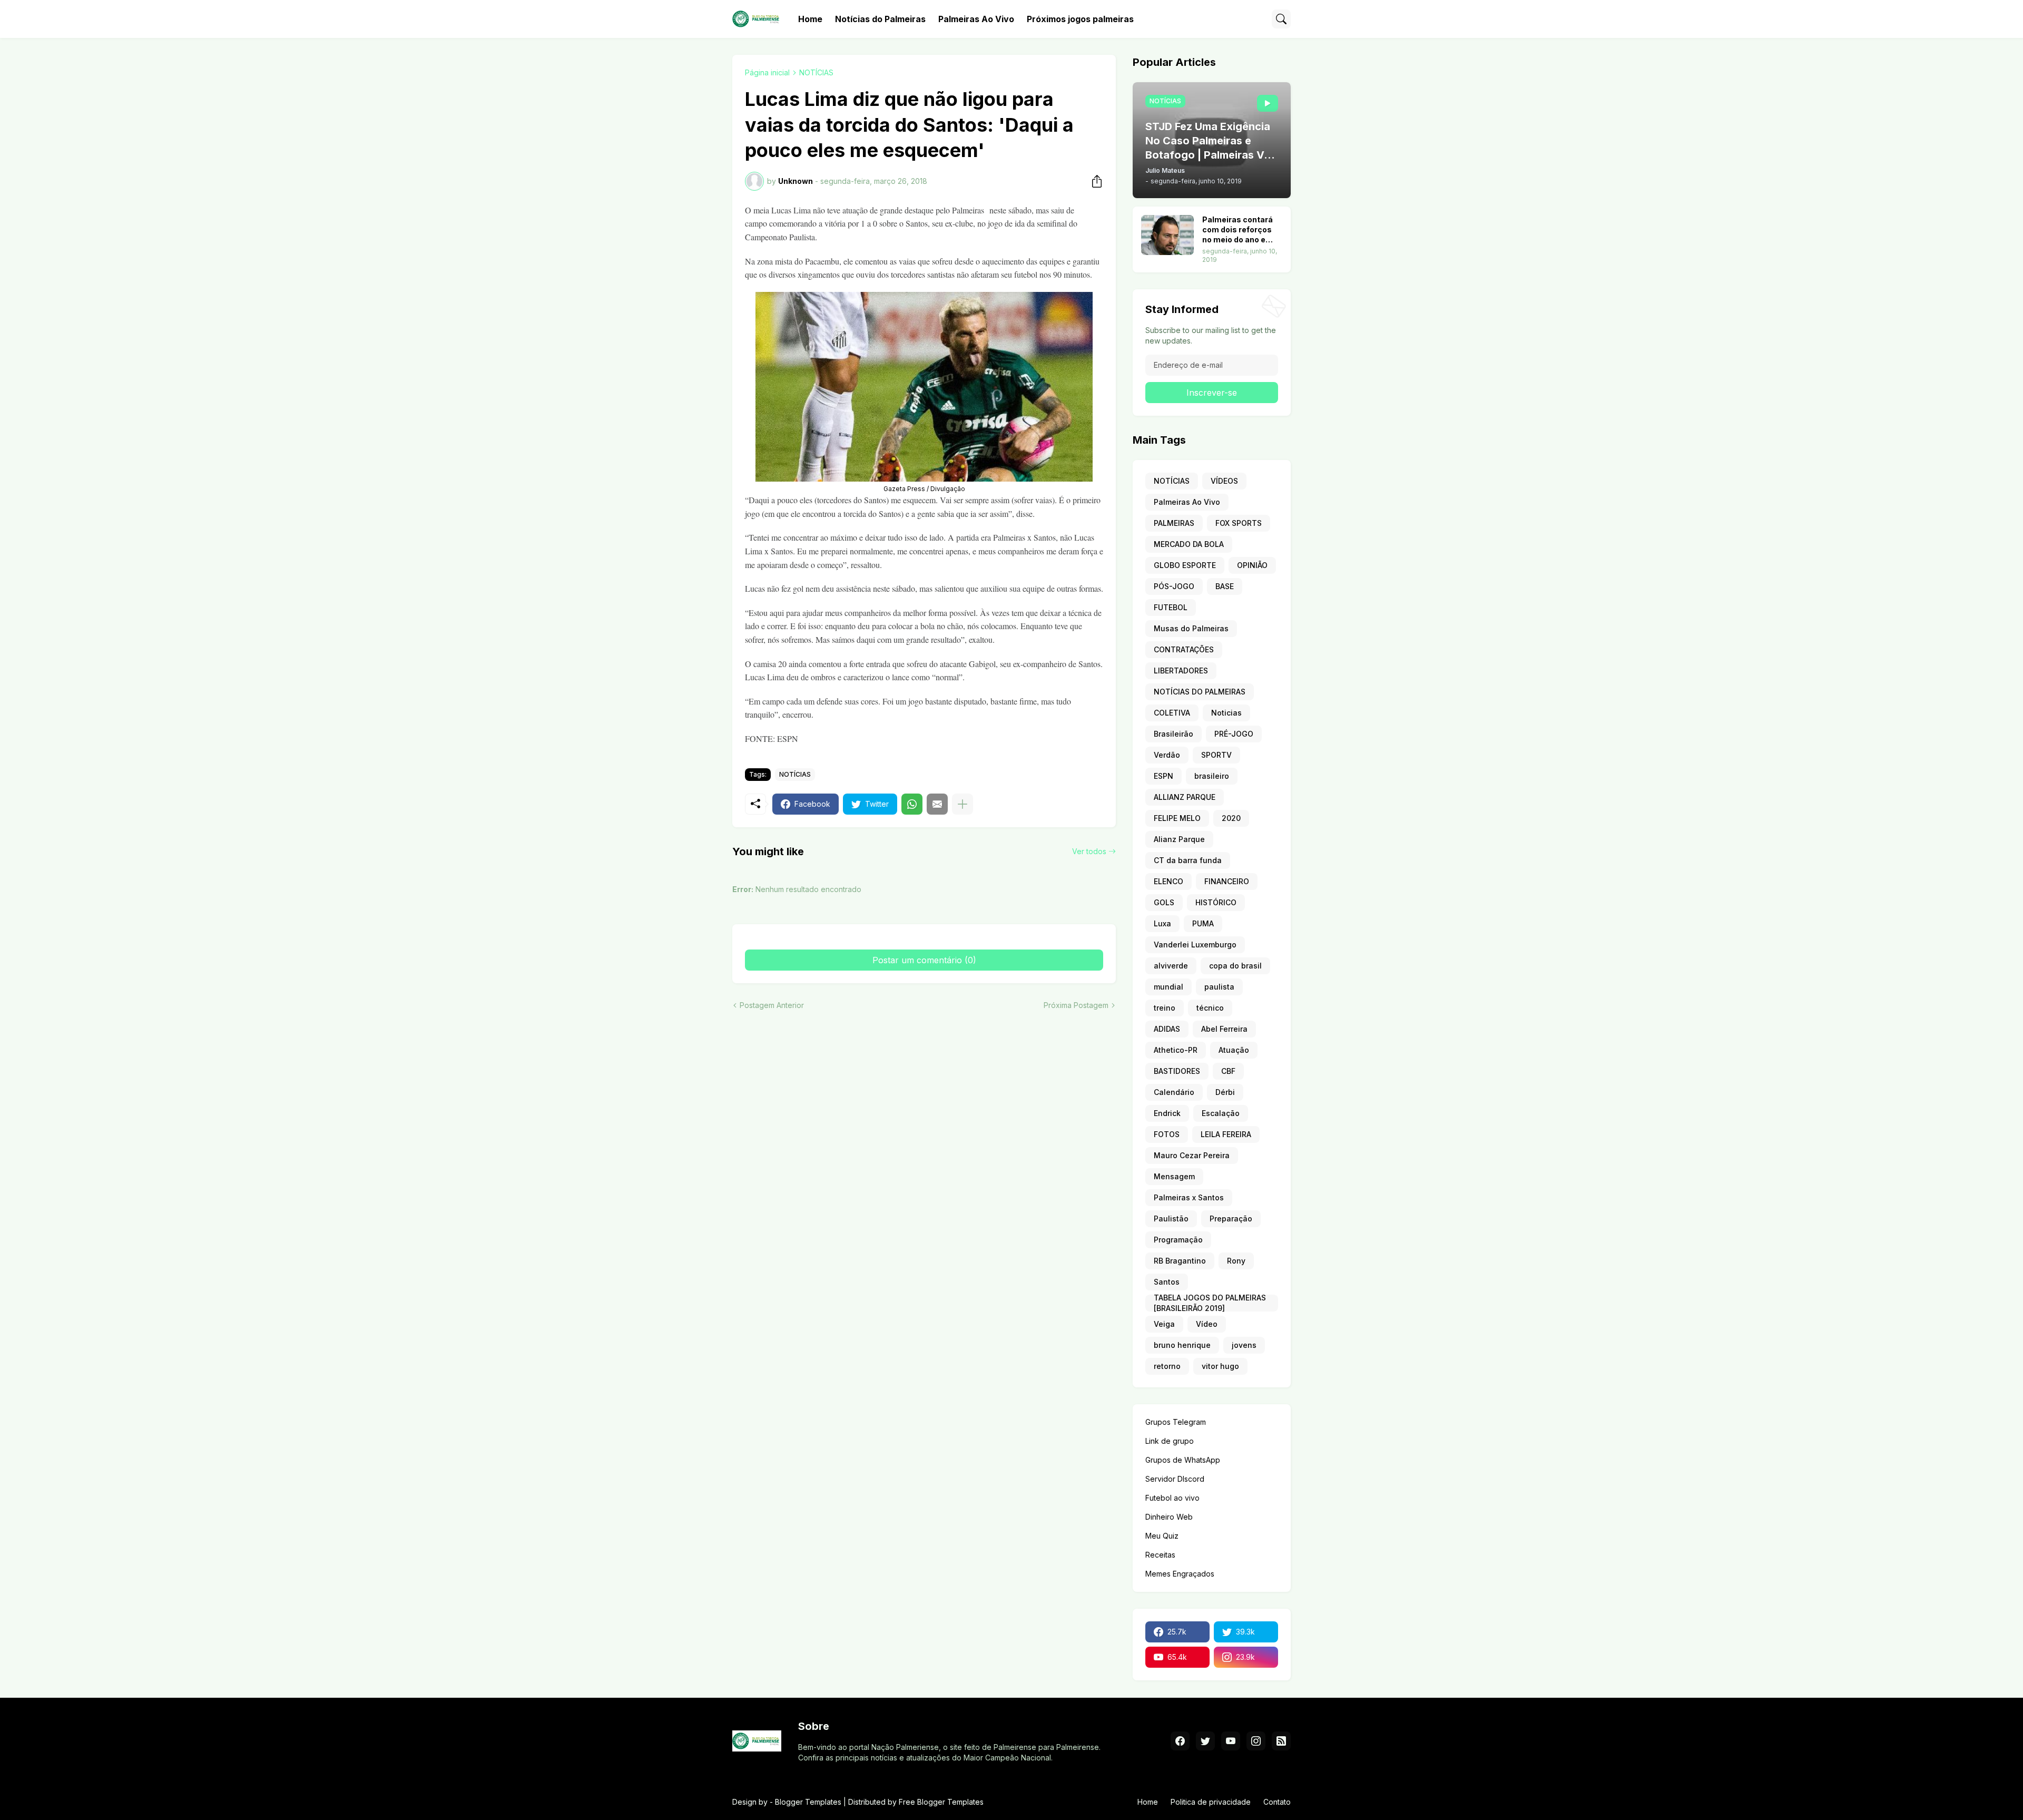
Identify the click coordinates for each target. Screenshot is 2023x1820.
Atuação (1234, 1050)
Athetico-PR (1176, 1050)
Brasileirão (1173, 734)
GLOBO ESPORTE (1185, 565)
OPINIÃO (1252, 565)
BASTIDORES (1177, 1071)
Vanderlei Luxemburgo (1195, 945)
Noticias (1226, 713)
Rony (1236, 1261)
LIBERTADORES (1181, 671)
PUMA (1203, 923)
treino (1165, 1008)
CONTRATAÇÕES (1184, 649)
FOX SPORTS (1239, 523)
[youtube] (1231, 1741)
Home (810, 19)
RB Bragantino (1180, 1261)
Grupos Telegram (1176, 1422)
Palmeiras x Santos (1189, 1197)
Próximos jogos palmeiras (1080, 19)
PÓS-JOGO (1174, 586)
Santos (1167, 1282)
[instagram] (1256, 1741)
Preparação (1231, 1219)
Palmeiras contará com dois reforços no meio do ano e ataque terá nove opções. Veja (1238, 230)
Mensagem (1174, 1176)
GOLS (1164, 902)
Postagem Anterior (772, 1005)
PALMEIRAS (1174, 523)
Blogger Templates (808, 1802)
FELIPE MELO (1177, 818)
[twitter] (1205, 1741)
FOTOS (1167, 1134)
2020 (1231, 818)
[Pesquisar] (1281, 19)
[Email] (937, 804)
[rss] (1281, 1741)
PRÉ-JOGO (1234, 734)
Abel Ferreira (1224, 1029)
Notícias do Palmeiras (880, 19)
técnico (1210, 1008)
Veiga (1164, 1324)
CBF (1228, 1071)
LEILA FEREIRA (1226, 1134)
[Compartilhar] (1094, 181)
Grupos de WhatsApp (1183, 1460)
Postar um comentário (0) (924, 960)
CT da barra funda (1188, 860)
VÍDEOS (1224, 481)
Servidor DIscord (1175, 1479)
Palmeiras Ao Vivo (976, 19)
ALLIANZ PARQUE (1185, 797)
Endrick (1167, 1113)
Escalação (1221, 1113)
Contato (1277, 1802)
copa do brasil (1235, 966)
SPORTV (1216, 755)
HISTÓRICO (1216, 902)
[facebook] (1180, 1741)
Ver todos (1089, 851)
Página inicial (767, 72)
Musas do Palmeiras (1191, 628)
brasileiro (1212, 776)
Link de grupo (1170, 1441)
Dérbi (1225, 1092)
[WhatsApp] (912, 804)
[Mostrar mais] (963, 804)
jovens (1244, 1345)
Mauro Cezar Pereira (1192, 1155)
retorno (1167, 1366)
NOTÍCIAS (816, 72)
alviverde (1171, 966)
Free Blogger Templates (941, 1802)
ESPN (1163, 776)
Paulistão (1171, 1219)
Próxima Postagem (1076, 1005)
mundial (1168, 987)
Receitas (1160, 1555)
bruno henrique (1182, 1345)
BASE (1225, 586)
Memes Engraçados (1180, 1574)
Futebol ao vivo (1172, 1498)
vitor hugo (1220, 1366)
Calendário (1174, 1092)
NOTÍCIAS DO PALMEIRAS (1200, 692)
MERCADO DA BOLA (1189, 544)
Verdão (1167, 755)
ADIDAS (1167, 1029)
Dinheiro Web (1169, 1517)
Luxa (1162, 923)
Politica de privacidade (1211, 1802)
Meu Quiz (1162, 1536)
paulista (1219, 987)
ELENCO (1168, 881)
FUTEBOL (1171, 607)
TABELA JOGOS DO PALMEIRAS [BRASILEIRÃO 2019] (1210, 1303)
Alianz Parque (1179, 839)
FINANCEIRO (1227, 881)
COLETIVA (1172, 713)
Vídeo (1207, 1324)
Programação (1178, 1240)
